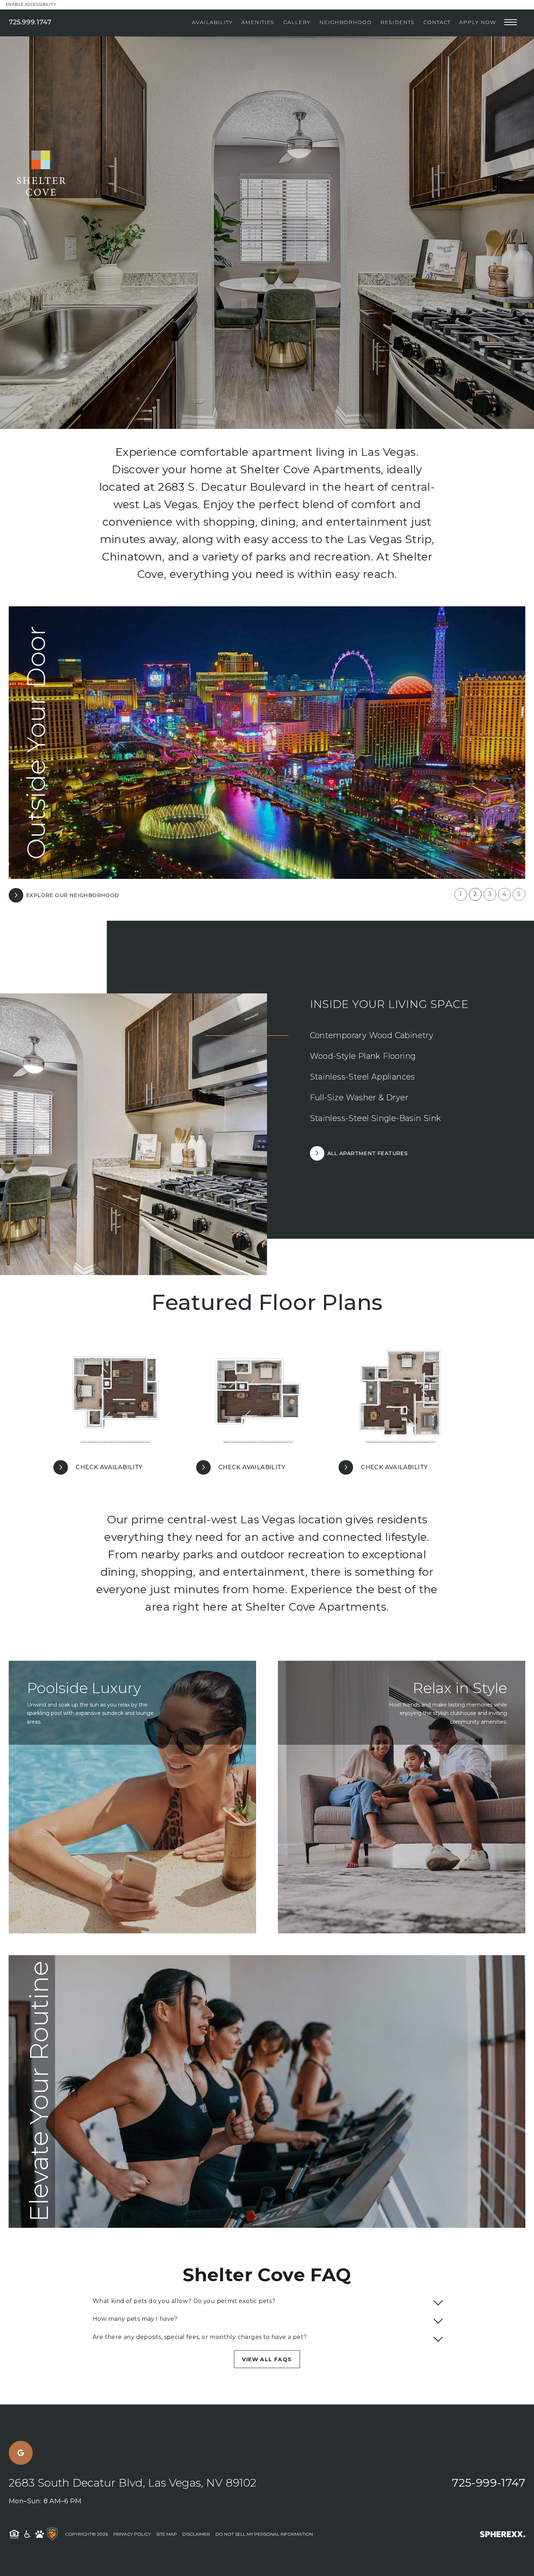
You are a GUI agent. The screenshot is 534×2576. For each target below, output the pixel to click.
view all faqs (267, 2359)
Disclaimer (196, 2534)
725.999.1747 (30, 22)
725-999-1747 (489, 2483)
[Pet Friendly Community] (40, 2534)
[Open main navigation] (511, 22)
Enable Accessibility (31, 4)
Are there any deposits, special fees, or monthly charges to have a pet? (200, 2337)
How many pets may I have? (135, 2319)
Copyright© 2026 (86, 2534)
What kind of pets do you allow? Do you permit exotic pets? (184, 2301)
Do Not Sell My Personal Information (264, 2534)
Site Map (167, 2534)
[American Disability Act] (27, 2534)
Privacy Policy (132, 2534)
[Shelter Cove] (33, 94)
